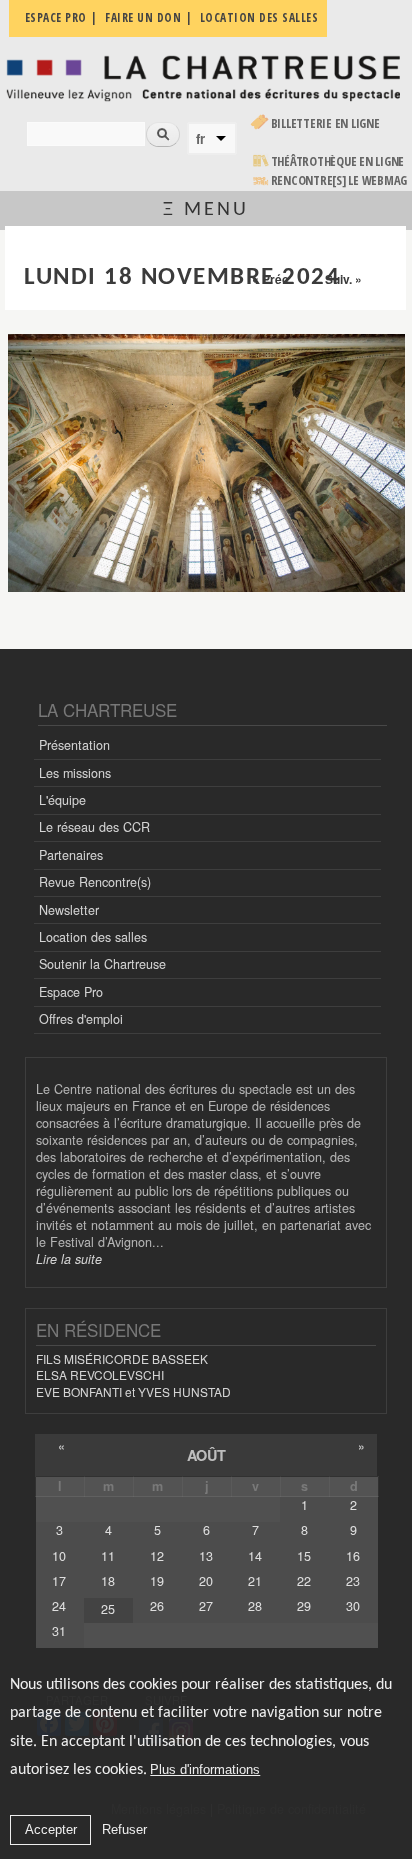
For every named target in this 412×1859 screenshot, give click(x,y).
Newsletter (69, 910)
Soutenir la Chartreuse (102, 964)
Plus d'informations (205, 1769)
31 (59, 1631)
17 (59, 1581)
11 (108, 1556)
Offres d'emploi (81, 1019)
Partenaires (71, 855)
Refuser (124, 1829)
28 (255, 1606)
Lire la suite (69, 1259)
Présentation (74, 745)
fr (200, 139)
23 (353, 1581)
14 (255, 1556)
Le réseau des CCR (94, 827)
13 (206, 1556)
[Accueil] (206, 77)
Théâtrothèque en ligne (338, 161)
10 (59, 1556)
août (206, 1455)
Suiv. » (343, 279)
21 (255, 1581)
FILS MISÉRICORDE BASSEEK (122, 1358)
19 (157, 1581)
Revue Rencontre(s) (95, 882)
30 (353, 1606)
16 (353, 1556)
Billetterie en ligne (325, 123)
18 (108, 1581)
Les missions (75, 773)
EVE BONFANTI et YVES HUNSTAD (133, 1391)
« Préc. (272, 279)
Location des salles (93, 937)
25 (108, 1609)
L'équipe (62, 800)
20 (206, 1581)
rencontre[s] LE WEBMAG (339, 180)
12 (157, 1556)
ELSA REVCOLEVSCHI (100, 1374)
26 (157, 1606)
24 (59, 1606)
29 (304, 1606)
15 (304, 1556)
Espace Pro (71, 992)
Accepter (51, 1829)
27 (206, 1606)
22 (304, 1581)
